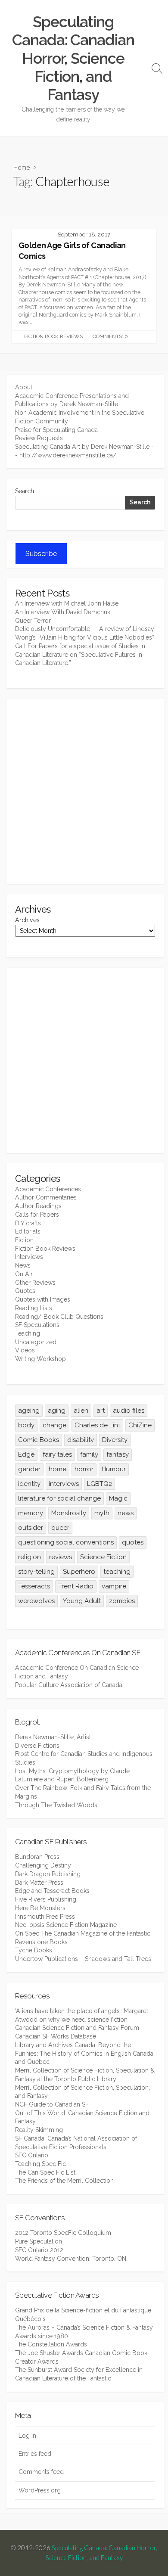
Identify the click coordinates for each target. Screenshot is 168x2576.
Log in (27, 2436)
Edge (26, 1454)
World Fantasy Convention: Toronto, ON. (71, 2259)
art (101, 1411)
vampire (114, 1586)
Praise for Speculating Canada (56, 430)
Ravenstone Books (41, 1942)
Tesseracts (34, 1586)
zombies (122, 1601)
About (24, 387)
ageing (29, 1411)
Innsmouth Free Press (45, 1917)
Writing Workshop (40, 1359)
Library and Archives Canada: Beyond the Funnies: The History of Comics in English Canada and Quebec (84, 2053)
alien (81, 1411)
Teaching (28, 1333)
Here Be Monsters (40, 1908)
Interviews (29, 1257)
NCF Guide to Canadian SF (52, 2104)
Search (25, 491)
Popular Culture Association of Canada (69, 1685)
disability (81, 1440)
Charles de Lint (97, 1425)
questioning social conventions (66, 1542)
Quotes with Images (43, 1299)
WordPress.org (40, 2490)
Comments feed (41, 2472)
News (23, 1265)
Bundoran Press (37, 1857)
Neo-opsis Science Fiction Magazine (66, 1925)
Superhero (79, 1572)
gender (29, 1469)
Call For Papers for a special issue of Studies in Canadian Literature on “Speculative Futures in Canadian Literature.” (80, 654)
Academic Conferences (48, 1189)
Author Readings (38, 1206)
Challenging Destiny (43, 1865)
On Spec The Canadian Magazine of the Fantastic (83, 1933)
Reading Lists (34, 1308)
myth (102, 1513)
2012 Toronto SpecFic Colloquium (63, 2233)
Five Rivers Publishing (46, 1899)
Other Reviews (35, 1283)
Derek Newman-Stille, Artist (53, 1737)
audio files (129, 1411)
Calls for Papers (37, 1215)
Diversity (115, 1440)
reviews (61, 1557)
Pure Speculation (39, 2241)
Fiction (24, 1240)
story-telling (36, 1572)
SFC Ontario (32, 2155)
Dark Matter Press (39, 1883)
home (58, 1469)
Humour (114, 1469)
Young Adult (82, 1601)
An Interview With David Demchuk (63, 612)
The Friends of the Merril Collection (64, 2181)
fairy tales (57, 1454)
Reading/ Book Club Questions (59, 1317)
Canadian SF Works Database (56, 2036)
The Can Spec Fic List (45, 2172)
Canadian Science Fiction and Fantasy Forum (77, 2028)
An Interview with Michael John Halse (67, 603)
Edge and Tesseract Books (52, 1891)
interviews (64, 1484)
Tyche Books (34, 1950)
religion (30, 1557)
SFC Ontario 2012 (39, 2250)
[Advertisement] (84, 791)
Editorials (28, 1231)
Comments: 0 (110, 336)
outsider (31, 1528)
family (89, 1454)
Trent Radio (76, 1586)
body (26, 1425)
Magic (118, 1498)
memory (31, 1513)
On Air (24, 1274)
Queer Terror (33, 621)
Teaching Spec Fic (40, 2164)
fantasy (118, 1454)
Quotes (25, 1291)
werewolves (36, 1601)
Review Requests (39, 438)
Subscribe (41, 554)
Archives (27, 920)
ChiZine (140, 1425)
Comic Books (39, 1440)
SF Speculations (37, 1325)
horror (84, 1469)
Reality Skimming (39, 2130)
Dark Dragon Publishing (48, 1874)
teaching (117, 1572)
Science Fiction (103, 1557)
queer (60, 1528)
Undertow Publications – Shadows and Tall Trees (83, 1959)
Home (22, 167)
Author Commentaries (46, 1197)
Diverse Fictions (37, 1746)
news (126, 1513)
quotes (133, 1542)
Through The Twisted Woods (56, 1805)
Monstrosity (69, 1513)
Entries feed (35, 2454)
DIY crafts (28, 1223)
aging (57, 1411)
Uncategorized (36, 1342)
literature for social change (59, 1498)
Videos (25, 1350)
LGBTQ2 (100, 1484)
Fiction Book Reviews (53, 336)
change (54, 1425)
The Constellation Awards (51, 2344)
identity (29, 1484)
